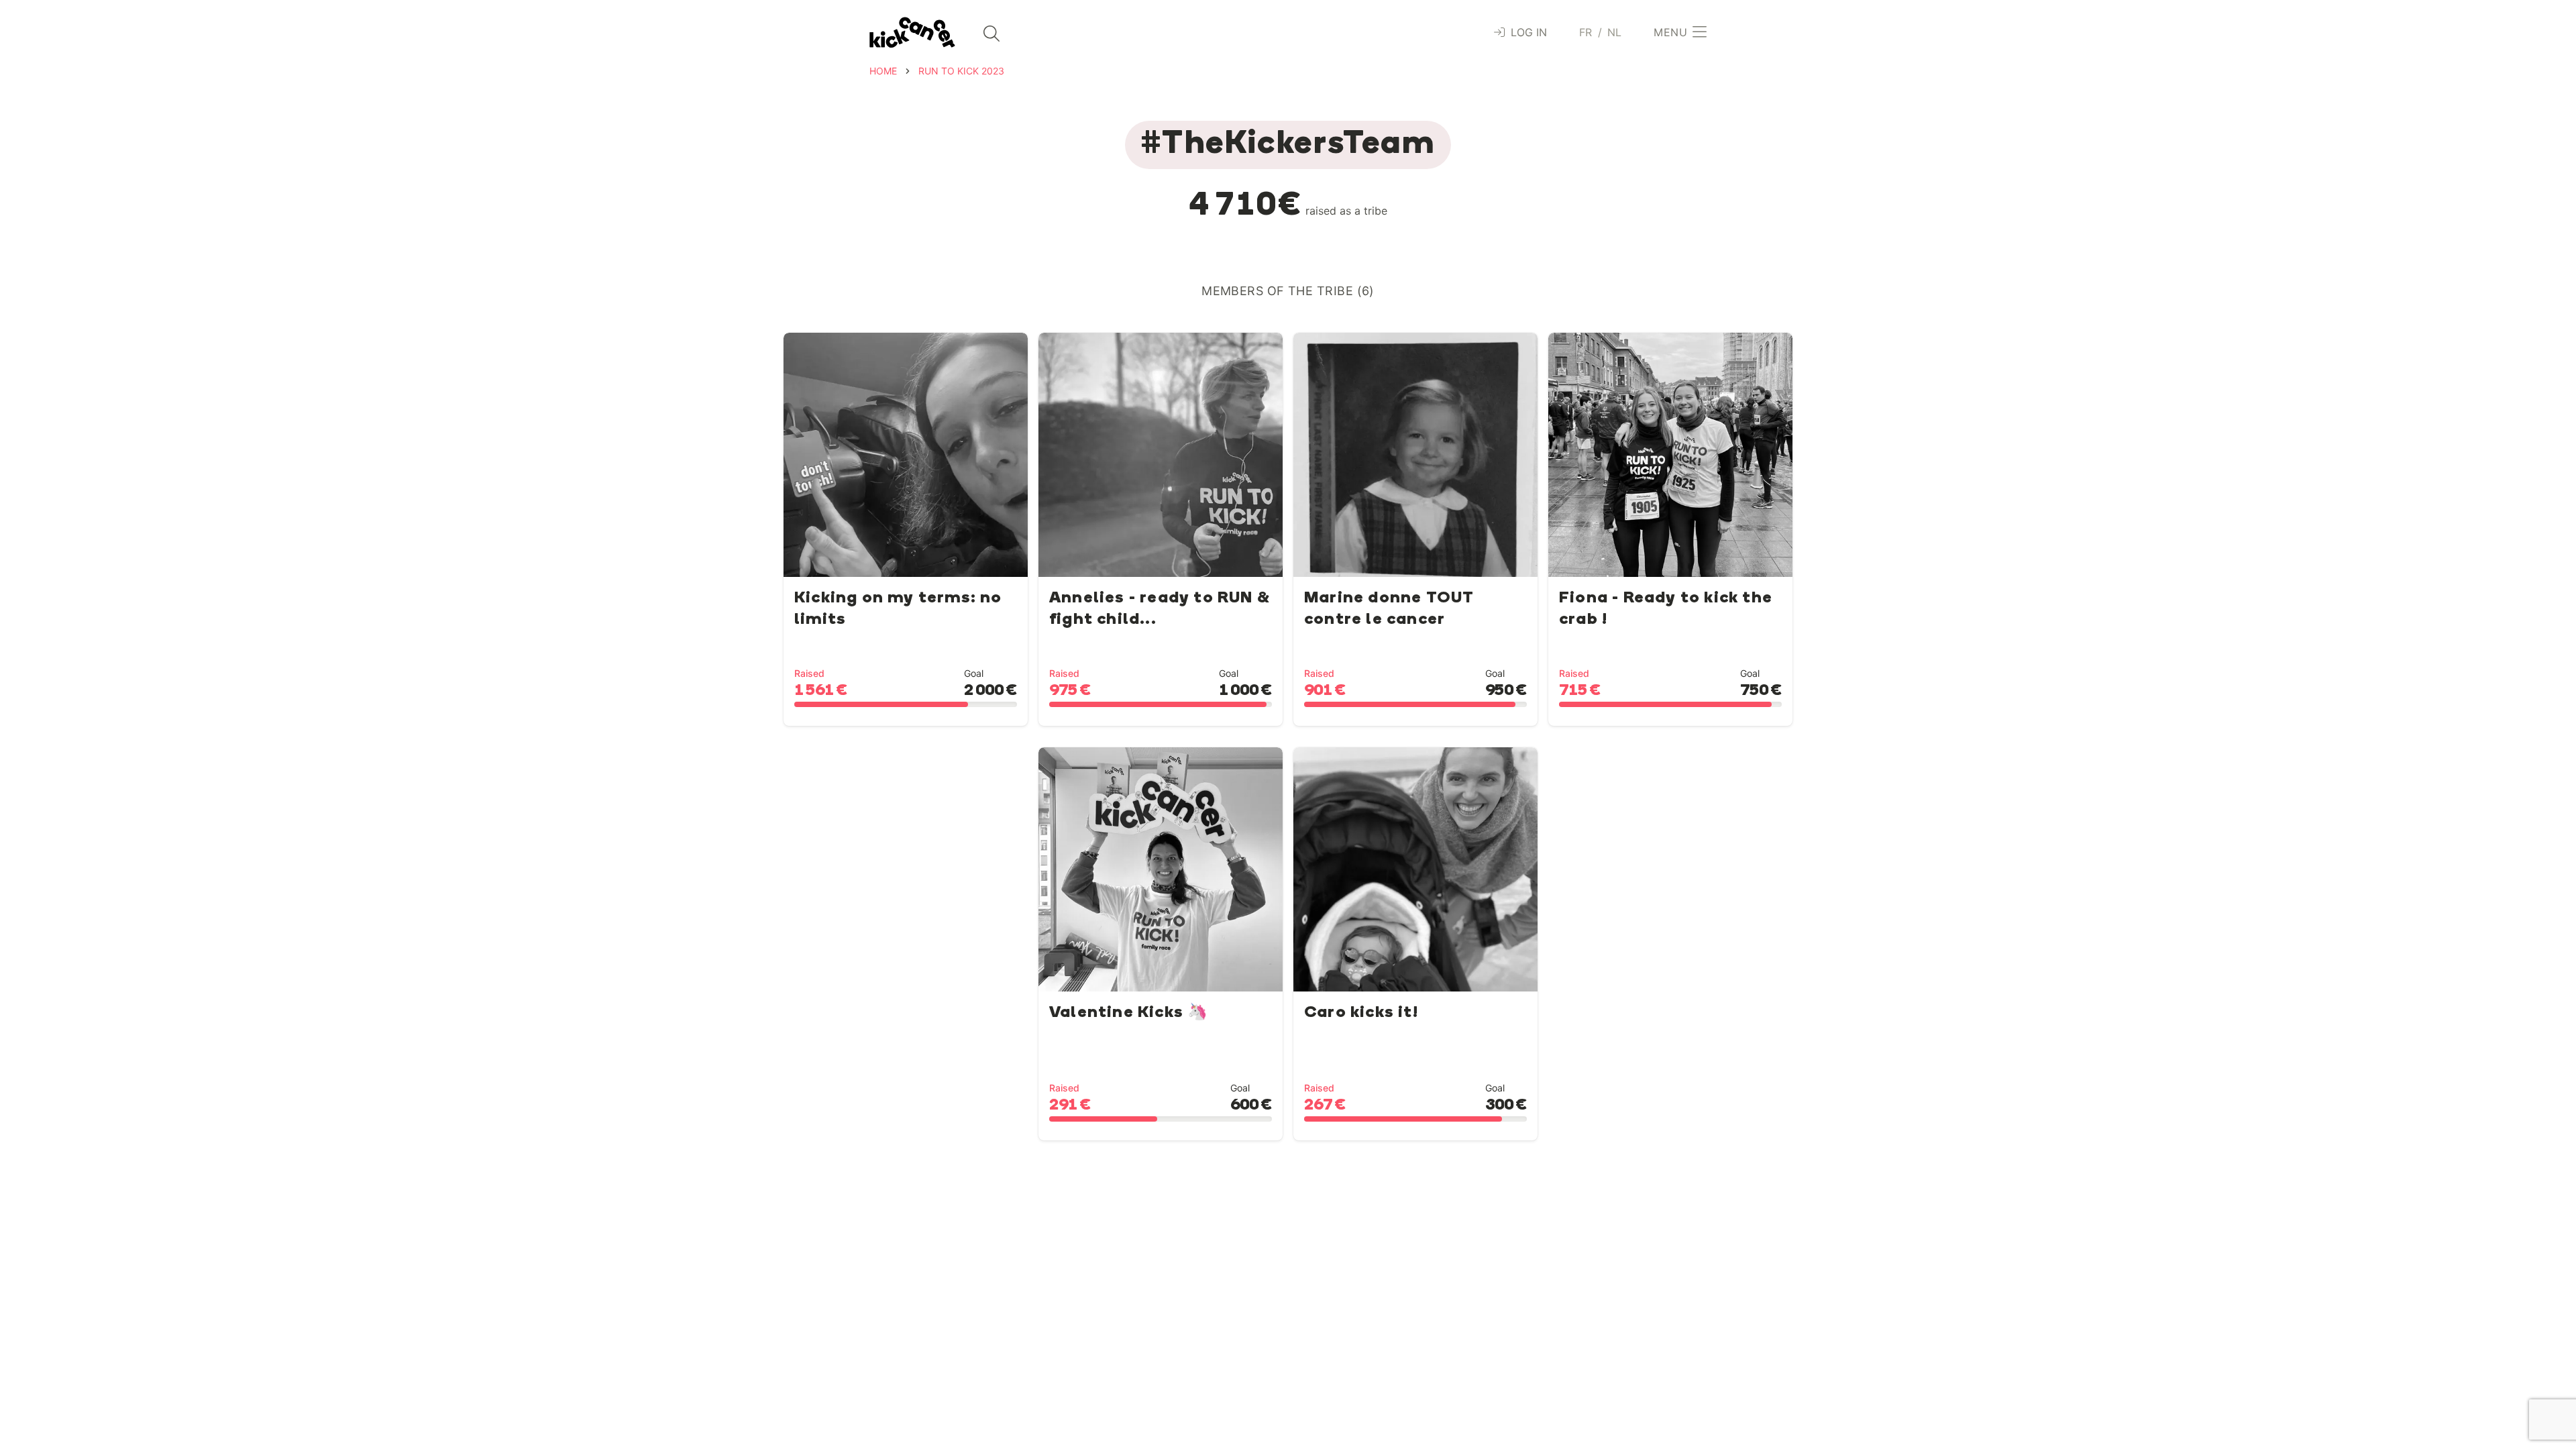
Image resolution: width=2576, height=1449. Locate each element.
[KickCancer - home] (912, 33)
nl (1615, 32)
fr (1586, 32)
